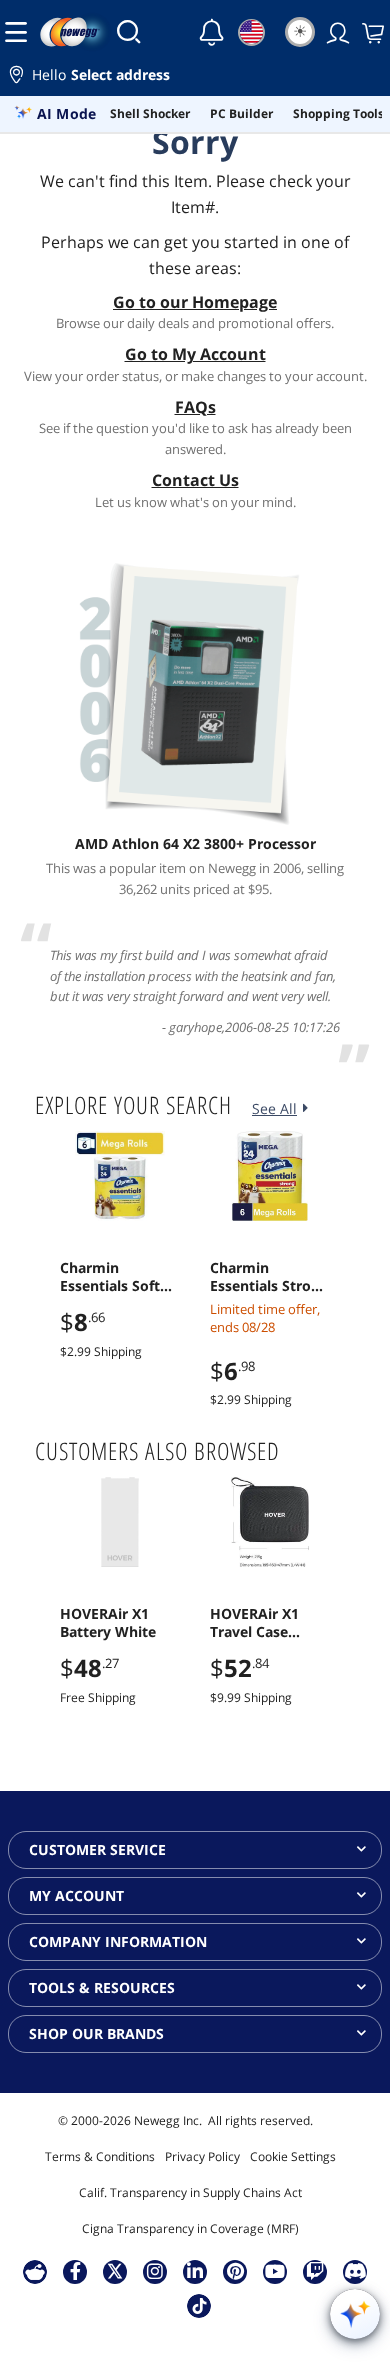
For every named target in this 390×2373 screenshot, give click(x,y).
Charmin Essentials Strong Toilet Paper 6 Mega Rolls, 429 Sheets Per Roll (269, 1277)
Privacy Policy (202, 2156)
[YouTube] (275, 2271)
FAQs (195, 407)
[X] (115, 2271)
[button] (195, 77)
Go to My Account (195, 354)
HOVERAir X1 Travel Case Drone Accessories (254, 1623)
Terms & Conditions (100, 2156)
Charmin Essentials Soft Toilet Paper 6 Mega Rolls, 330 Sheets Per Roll (113, 1277)
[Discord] (355, 2271)
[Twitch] (315, 2271)
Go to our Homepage (195, 302)
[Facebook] (75, 2271)
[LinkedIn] (195, 2271)
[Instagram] (155, 2271)
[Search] (129, 32)
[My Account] (336, 32)
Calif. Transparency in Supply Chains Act (190, 2192)
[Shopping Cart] (371, 32)
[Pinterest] (235, 2271)
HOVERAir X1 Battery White (108, 1623)
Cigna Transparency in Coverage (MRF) (190, 2228)
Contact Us (195, 480)
